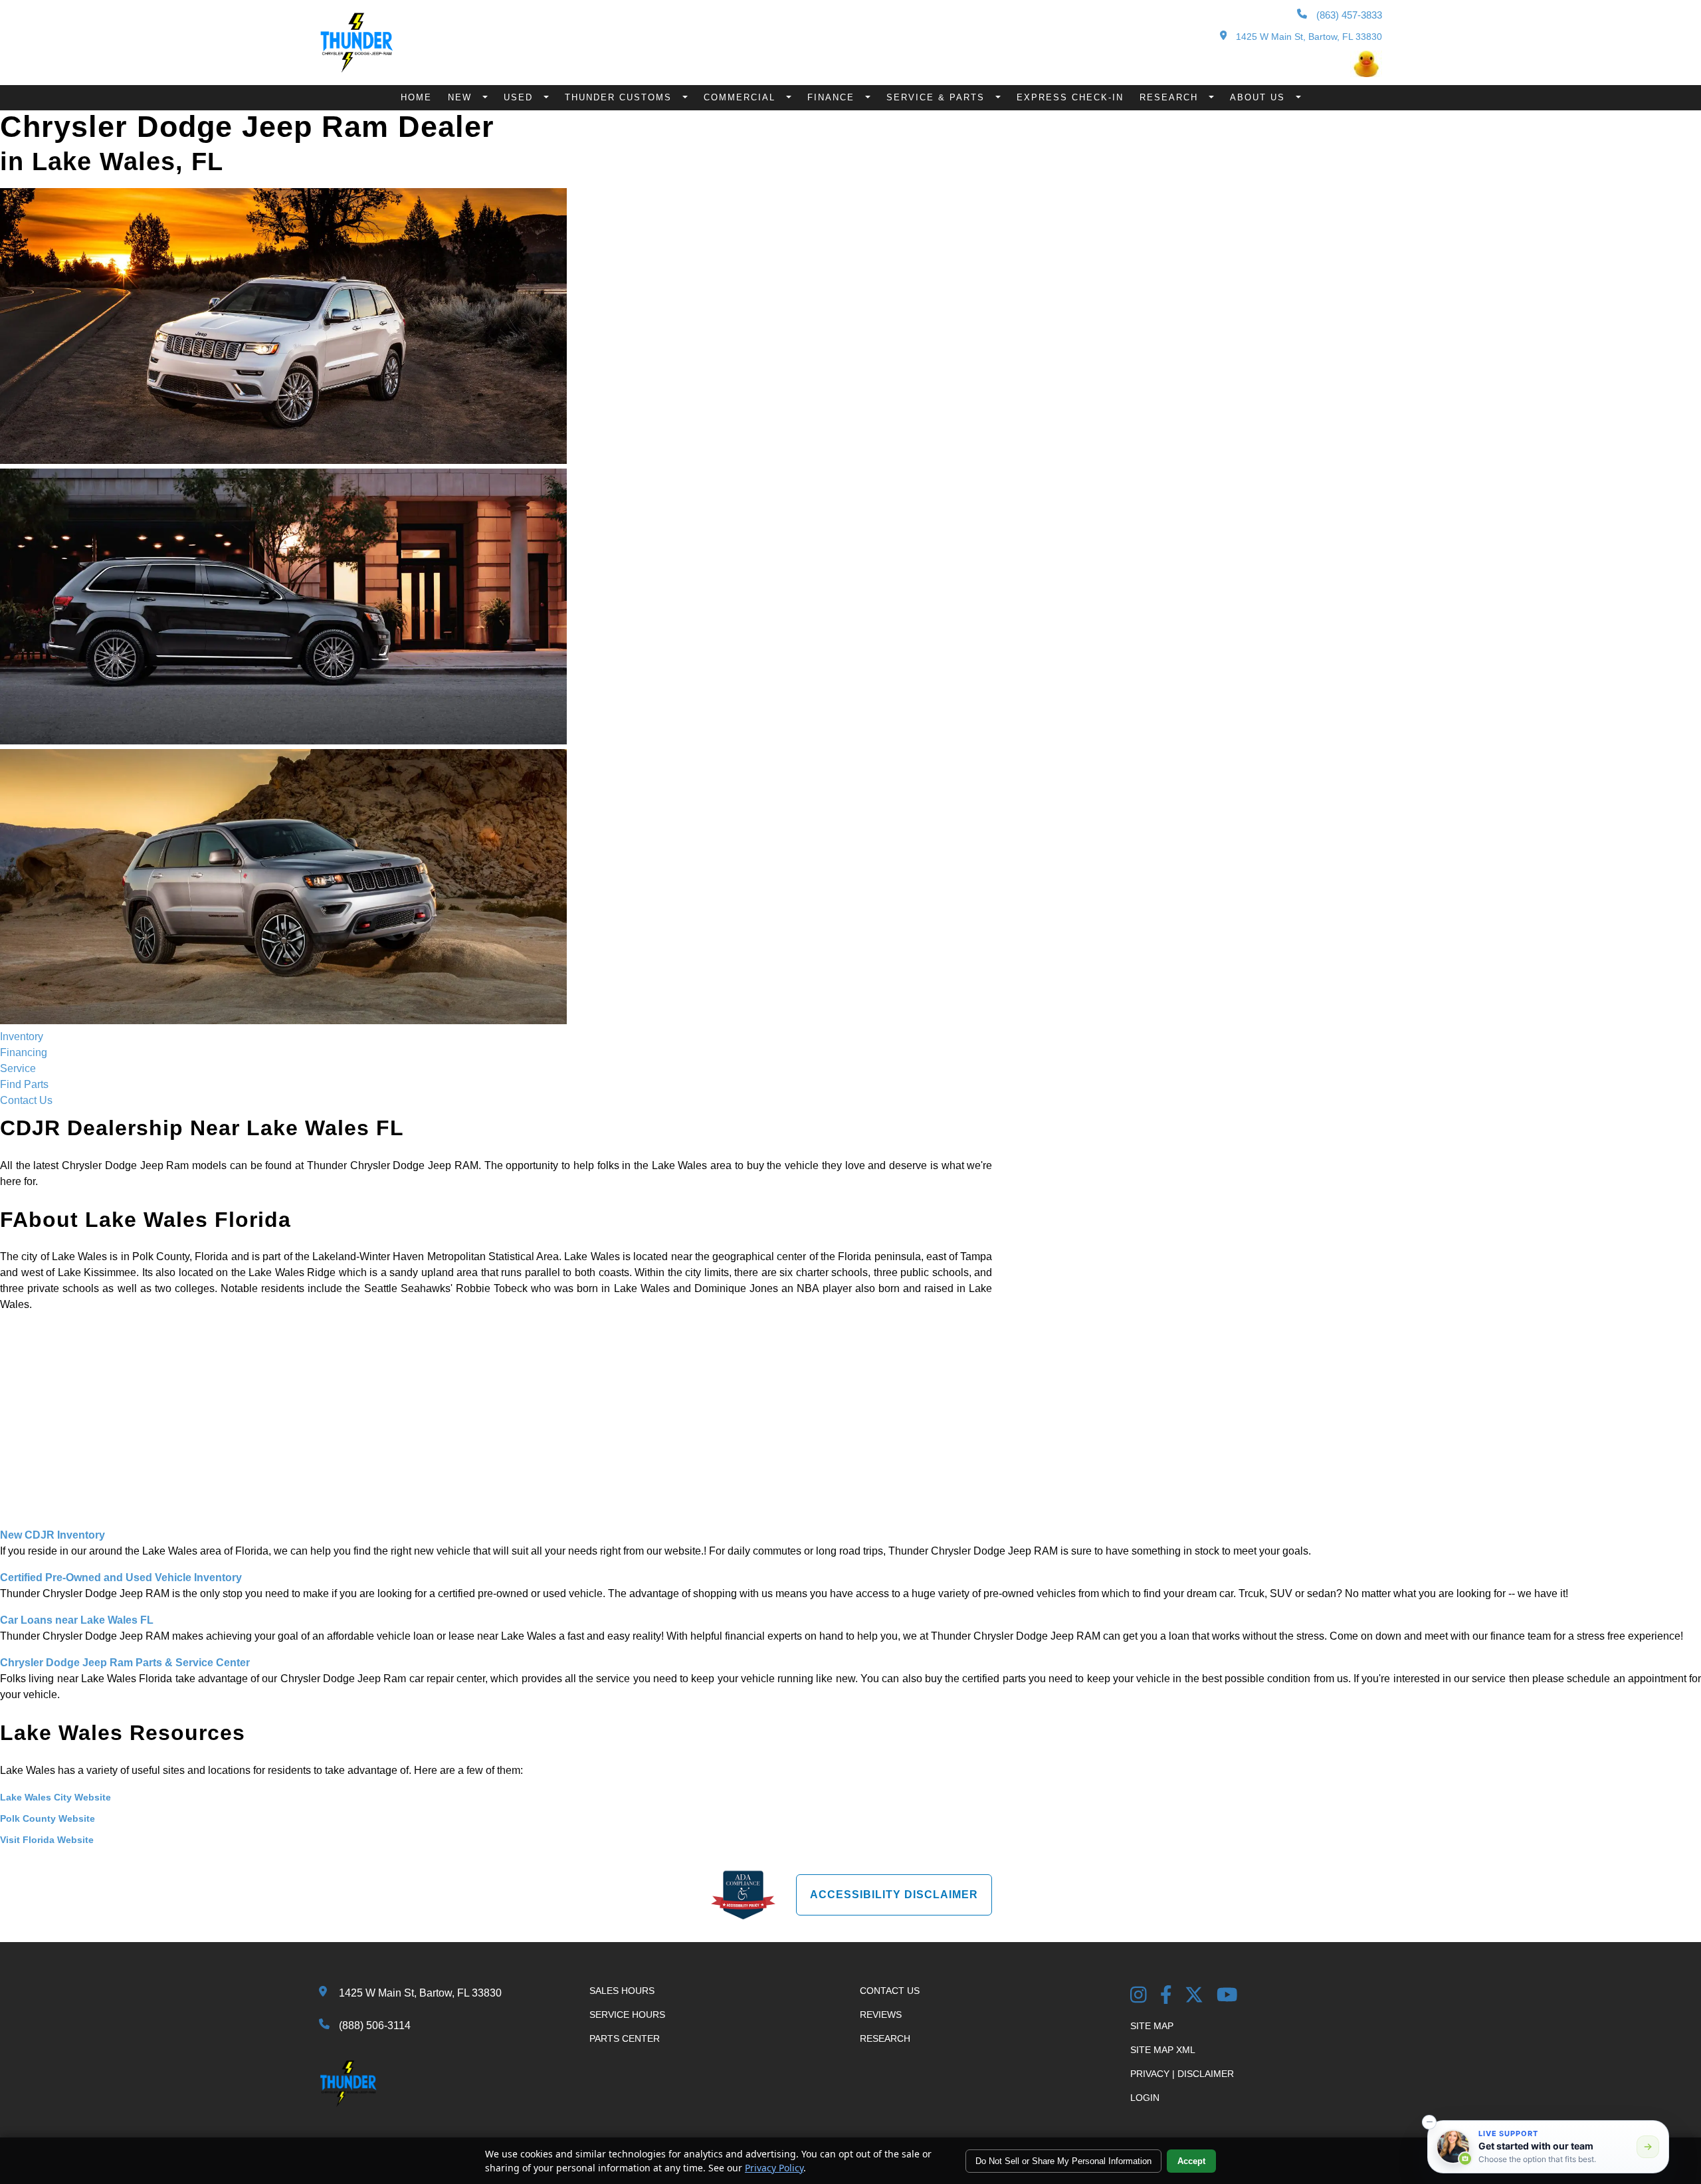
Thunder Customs (620, 97)
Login (1145, 2098)
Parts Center (625, 2038)
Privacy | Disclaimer (1182, 2074)
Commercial (742, 97)
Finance (833, 97)
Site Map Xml (1163, 2050)
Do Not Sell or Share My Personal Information (1063, 2161)
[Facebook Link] (1166, 1996)
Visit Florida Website (47, 1840)
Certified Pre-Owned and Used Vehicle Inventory (121, 1578)
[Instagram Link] (1139, 1996)
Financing (24, 1052)
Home (416, 97)
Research (1171, 97)
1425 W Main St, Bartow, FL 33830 (1308, 37)
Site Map (1152, 2026)
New (462, 97)
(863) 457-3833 (1348, 15)
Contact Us (26, 1100)
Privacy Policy (774, 2168)
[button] (1429, 2122)
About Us (1259, 97)
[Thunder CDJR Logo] (356, 69)
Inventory (22, 1037)
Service (18, 1068)
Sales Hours (622, 1991)
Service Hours (627, 2015)
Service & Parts (938, 97)
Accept (1191, 2161)
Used (520, 97)
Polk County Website (48, 1818)
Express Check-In (1070, 97)
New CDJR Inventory (52, 1535)
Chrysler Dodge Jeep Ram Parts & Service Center (125, 1663)
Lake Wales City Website (55, 1797)
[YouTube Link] (1227, 1996)
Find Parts (24, 1084)
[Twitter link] (1194, 1996)
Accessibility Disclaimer (894, 1895)
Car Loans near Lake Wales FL (77, 1620)
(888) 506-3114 (375, 2025)
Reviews (881, 2015)
